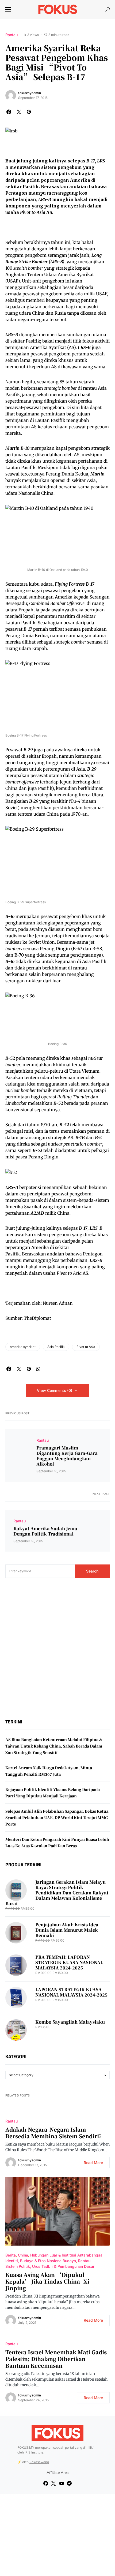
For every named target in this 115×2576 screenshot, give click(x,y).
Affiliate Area (57, 2473)
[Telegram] (69, 2483)
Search (92, 1571)
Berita (11, 2255)
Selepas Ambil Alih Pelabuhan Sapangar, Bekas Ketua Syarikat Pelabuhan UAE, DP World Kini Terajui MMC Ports (57, 1817)
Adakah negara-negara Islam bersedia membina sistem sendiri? (53, 2133)
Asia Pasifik (56, 1347)
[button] (8, 9)
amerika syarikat (23, 1347)
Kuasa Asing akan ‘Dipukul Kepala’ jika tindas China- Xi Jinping (47, 2281)
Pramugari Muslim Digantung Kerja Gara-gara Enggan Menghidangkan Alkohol (67, 1456)
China (23, 2255)
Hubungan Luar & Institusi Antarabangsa (66, 2255)
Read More (93, 2163)
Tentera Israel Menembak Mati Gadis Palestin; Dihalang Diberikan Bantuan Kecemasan (56, 2359)
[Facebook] (46, 2483)
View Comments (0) (55, 1390)
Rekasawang (39, 2462)
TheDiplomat (37, 1318)
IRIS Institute (34, 2452)
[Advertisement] (57, 1648)
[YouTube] (62, 2483)
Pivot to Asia (86, 1347)
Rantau (11, 35)
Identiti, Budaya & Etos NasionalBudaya (41, 2261)
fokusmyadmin (30, 93)
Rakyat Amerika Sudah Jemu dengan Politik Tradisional (45, 1531)
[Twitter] (53, 2483)
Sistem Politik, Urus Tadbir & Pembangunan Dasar (50, 2266)
